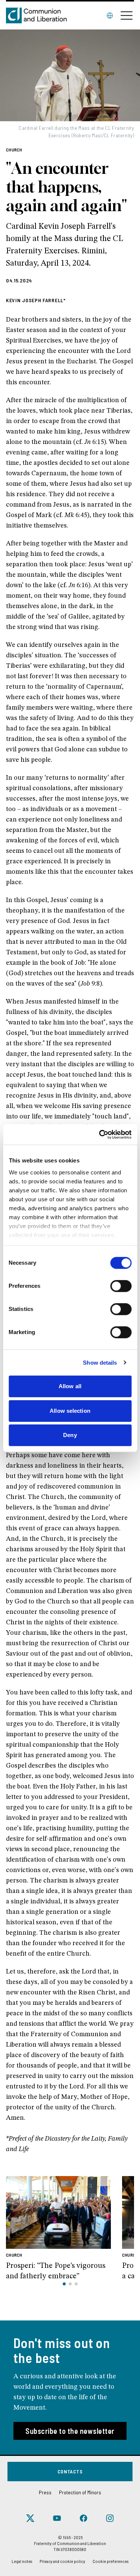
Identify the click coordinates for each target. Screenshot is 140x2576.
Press (45, 2492)
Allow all (70, 1386)
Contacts (70, 2471)
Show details (100, 1363)
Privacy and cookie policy (62, 2561)
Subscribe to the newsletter (70, 2431)
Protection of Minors (80, 2492)
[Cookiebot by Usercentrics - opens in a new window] (100, 1134)
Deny (70, 1435)
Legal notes (22, 2561)
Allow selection (70, 1411)
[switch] (121, 1286)
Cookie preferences (111, 2561)
